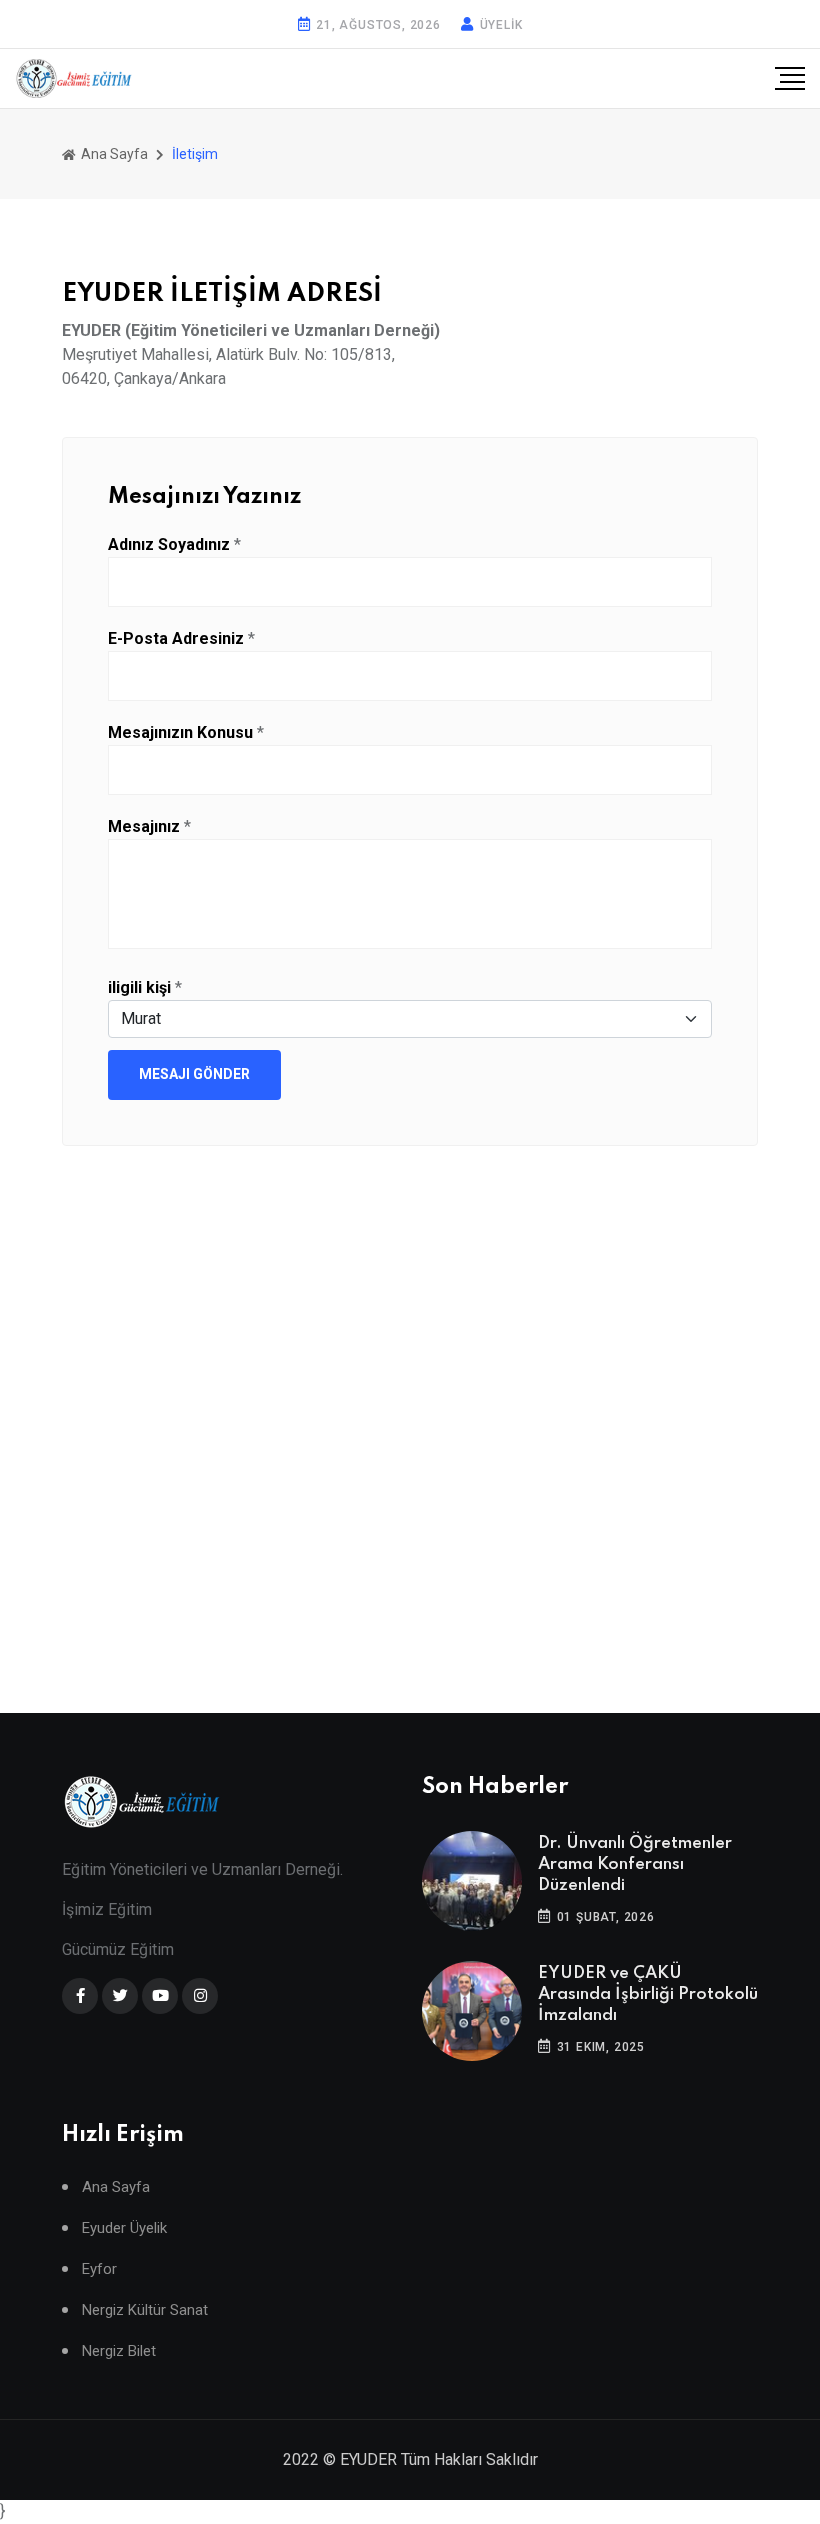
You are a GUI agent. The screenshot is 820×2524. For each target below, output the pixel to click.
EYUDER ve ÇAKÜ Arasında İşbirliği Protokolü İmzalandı (648, 1994)
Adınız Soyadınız (169, 544)
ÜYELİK (501, 25)
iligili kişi (139, 987)
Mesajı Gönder (194, 1074)
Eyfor (99, 2269)
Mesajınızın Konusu (180, 732)
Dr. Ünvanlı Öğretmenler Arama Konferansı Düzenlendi (635, 1864)
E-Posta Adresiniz (176, 638)
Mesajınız (144, 826)
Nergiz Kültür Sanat (145, 2310)
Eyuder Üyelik (124, 2228)
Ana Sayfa (113, 154)
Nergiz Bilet (119, 2351)
